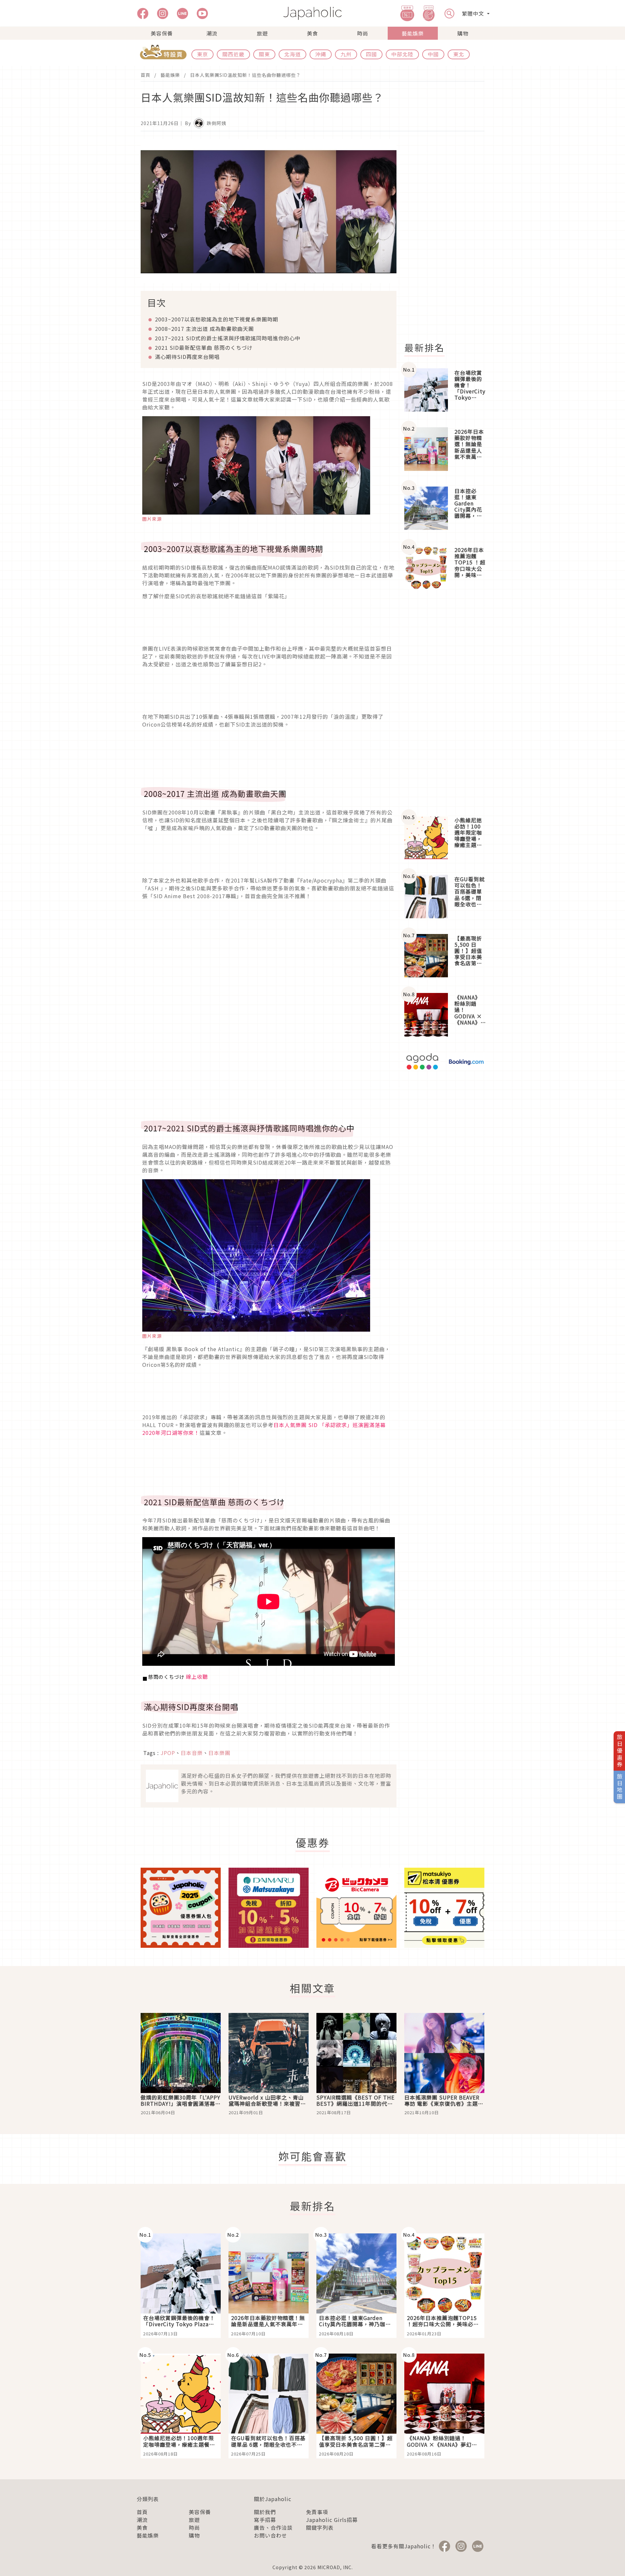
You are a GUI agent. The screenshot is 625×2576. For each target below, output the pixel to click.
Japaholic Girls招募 (332, 2520)
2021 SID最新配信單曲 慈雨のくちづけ (204, 347)
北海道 (292, 54)
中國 (433, 54)
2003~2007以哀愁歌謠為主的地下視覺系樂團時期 (217, 319)
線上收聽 (197, 1677)
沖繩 (321, 54)
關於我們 (265, 2512)
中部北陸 (402, 54)
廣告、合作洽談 (273, 2527)
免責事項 (317, 2512)
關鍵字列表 (320, 2527)
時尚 (363, 33)
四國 (371, 54)
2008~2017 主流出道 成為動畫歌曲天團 (204, 329)
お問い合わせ (271, 2535)
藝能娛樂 (413, 33)
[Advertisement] (448, 237)
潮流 (212, 33)
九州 (346, 54)
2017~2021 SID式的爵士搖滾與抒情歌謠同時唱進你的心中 (228, 338)
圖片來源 (152, 519)
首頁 (146, 75)
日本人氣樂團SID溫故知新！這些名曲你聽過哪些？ (245, 75)
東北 (459, 54)
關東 (264, 54)
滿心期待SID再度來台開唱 (187, 357)
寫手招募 (265, 2520)
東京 (202, 54)
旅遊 (262, 33)
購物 (463, 33)
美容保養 (162, 33)
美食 (312, 33)
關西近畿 (233, 54)
